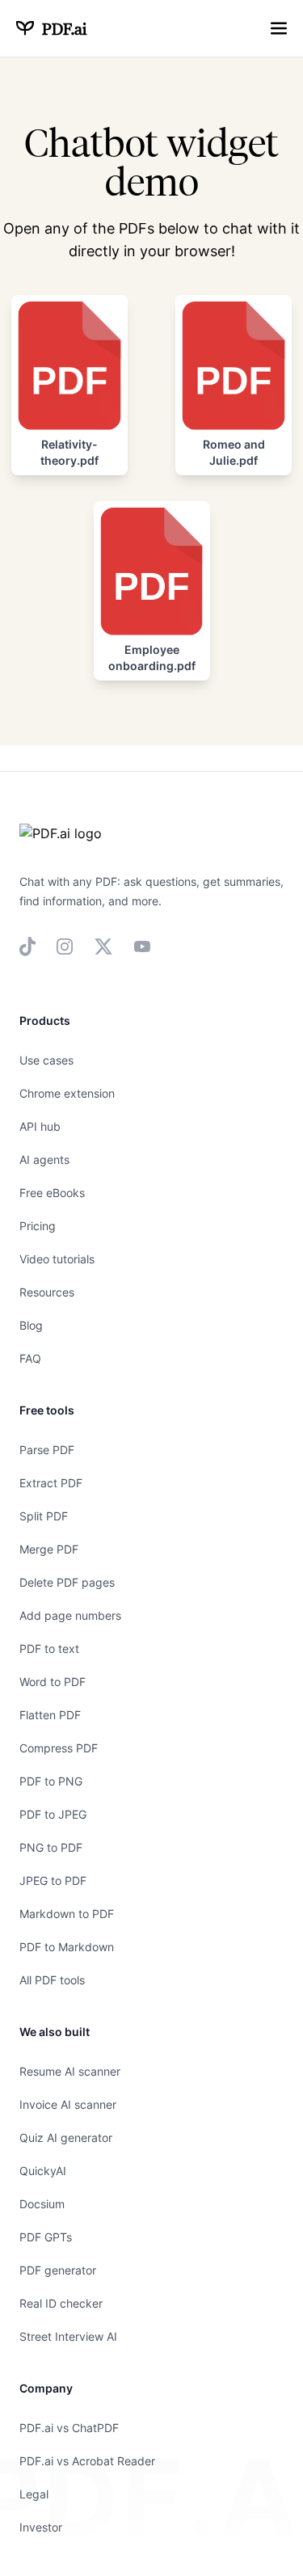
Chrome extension (67, 1093)
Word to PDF (53, 1682)
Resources (47, 1292)
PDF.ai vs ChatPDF (69, 2428)
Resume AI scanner (70, 2071)
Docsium (42, 2204)
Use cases (46, 1060)
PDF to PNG (51, 1781)
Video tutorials (57, 1259)
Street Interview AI (68, 2336)
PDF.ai (64, 28)
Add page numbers (70, 1615)
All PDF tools (52, 1980)
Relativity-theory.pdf (69, 452)
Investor (41, 2527)
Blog (31, 1325)
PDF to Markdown (67, 1947)
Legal (34, 2494)
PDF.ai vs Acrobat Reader (87, 2461)
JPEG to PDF (53, 1880)
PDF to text (49, 1648)
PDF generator (58, 2270)
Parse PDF (47, 1450)
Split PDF (44, 1516)
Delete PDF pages (67, 1582)
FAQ (30, 1358)
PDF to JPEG (53, 1814)
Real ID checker (61, 2303)
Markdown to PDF (67, 1914)
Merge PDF (49, 1549)
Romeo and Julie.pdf (234, 452)
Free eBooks (52, 1193)
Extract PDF (51, 1483)
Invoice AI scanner (68, 2104)
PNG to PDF (51, 1847)
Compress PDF (59, 1748)
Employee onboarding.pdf (152, 658)
